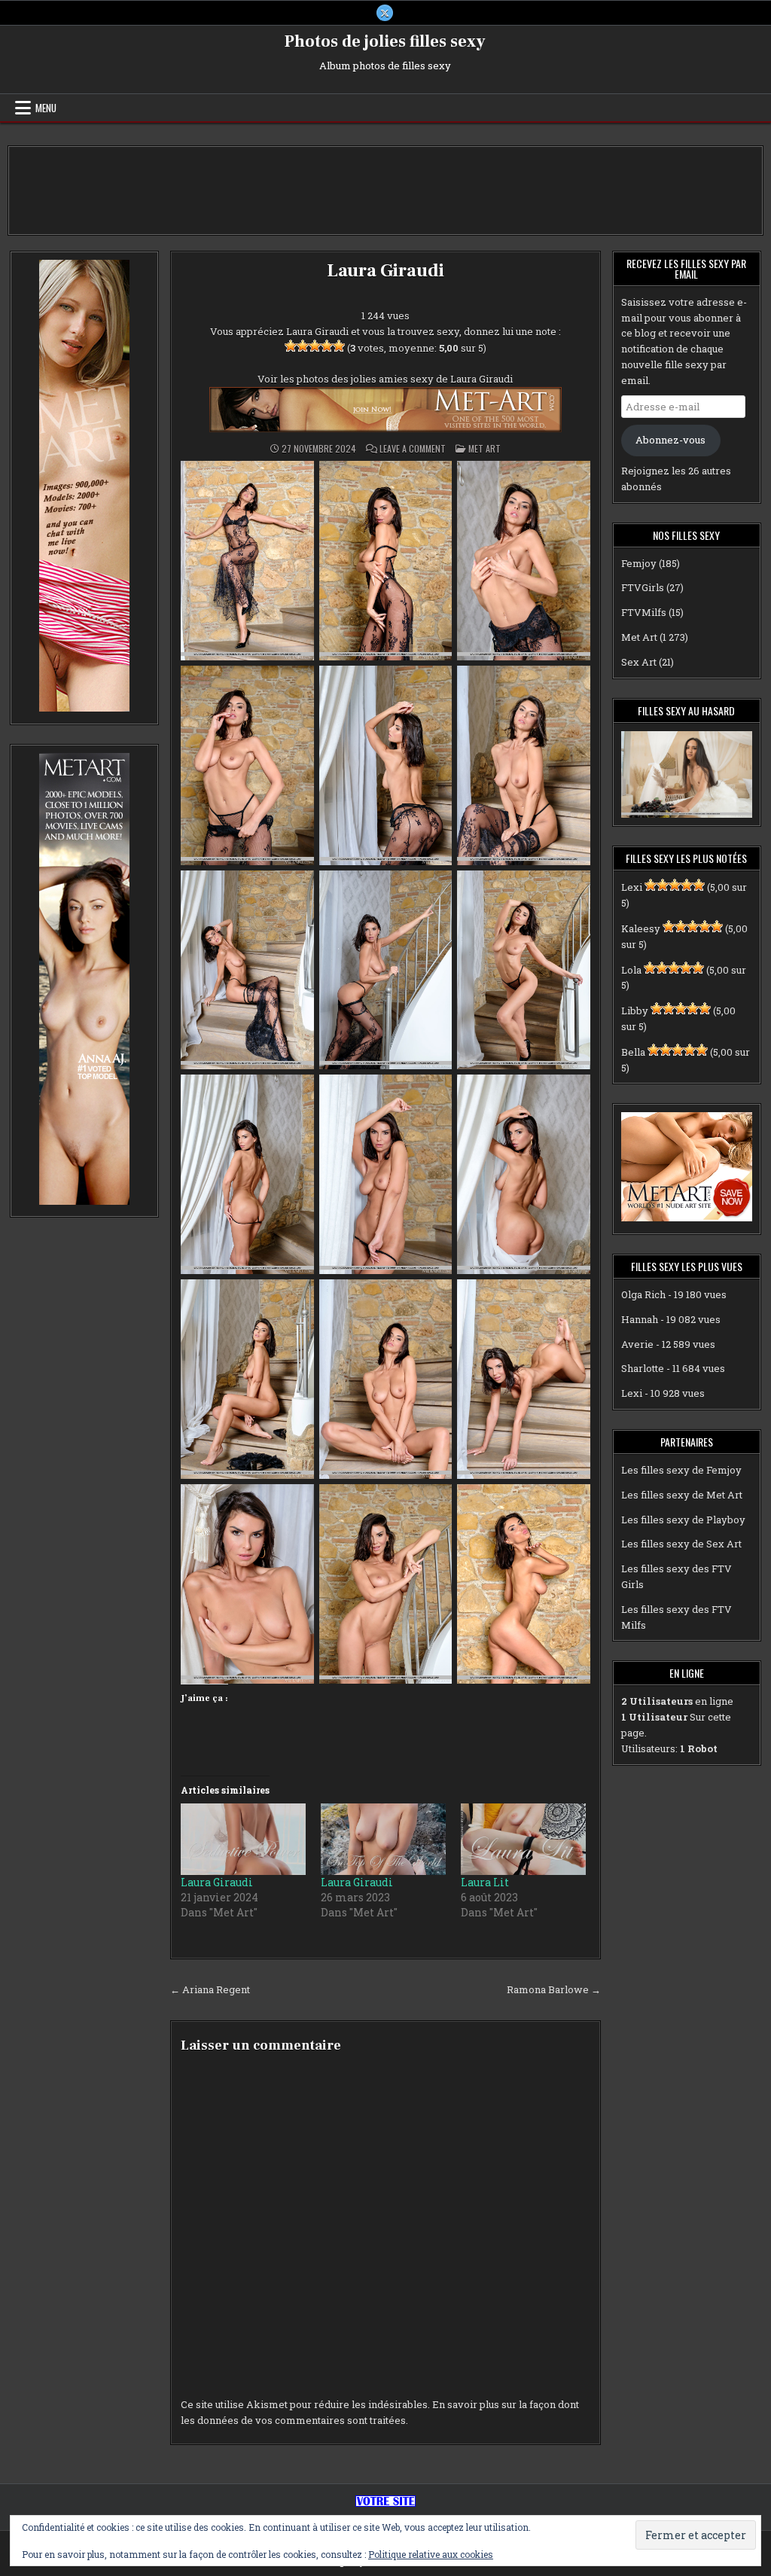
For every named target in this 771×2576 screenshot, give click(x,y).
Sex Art (639, 662)
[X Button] (385, 13)
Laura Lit (485, 1882)
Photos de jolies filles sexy (385, 41)
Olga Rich (643, 1294)
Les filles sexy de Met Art (682, 1495)
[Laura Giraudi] (243, 1839)
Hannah (640, 1319)
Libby (635, 1011)
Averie (637, 1344)
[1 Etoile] (291, 346)
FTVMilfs (644, 612)
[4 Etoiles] (327, 346)
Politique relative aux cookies (431, 2554)
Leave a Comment (413, 449)
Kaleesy (641, 928)
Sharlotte (643, 1368)
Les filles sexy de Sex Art (681, 1544)
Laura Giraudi (385, 271)
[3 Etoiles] (315, 346)
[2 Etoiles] (303, 346)
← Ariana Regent (210, 1989)
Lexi (632, 887)
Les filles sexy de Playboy (683, 1520)
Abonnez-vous (670, 440)
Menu (46, 108)
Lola (631, 970)
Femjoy (639, 563)
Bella (633, 1052)
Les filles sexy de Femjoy (681, 1470)
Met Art (485, 448)
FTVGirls (643, 587)
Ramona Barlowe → (554, 1989)
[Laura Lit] (523, 1839)
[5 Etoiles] (339, 346)
